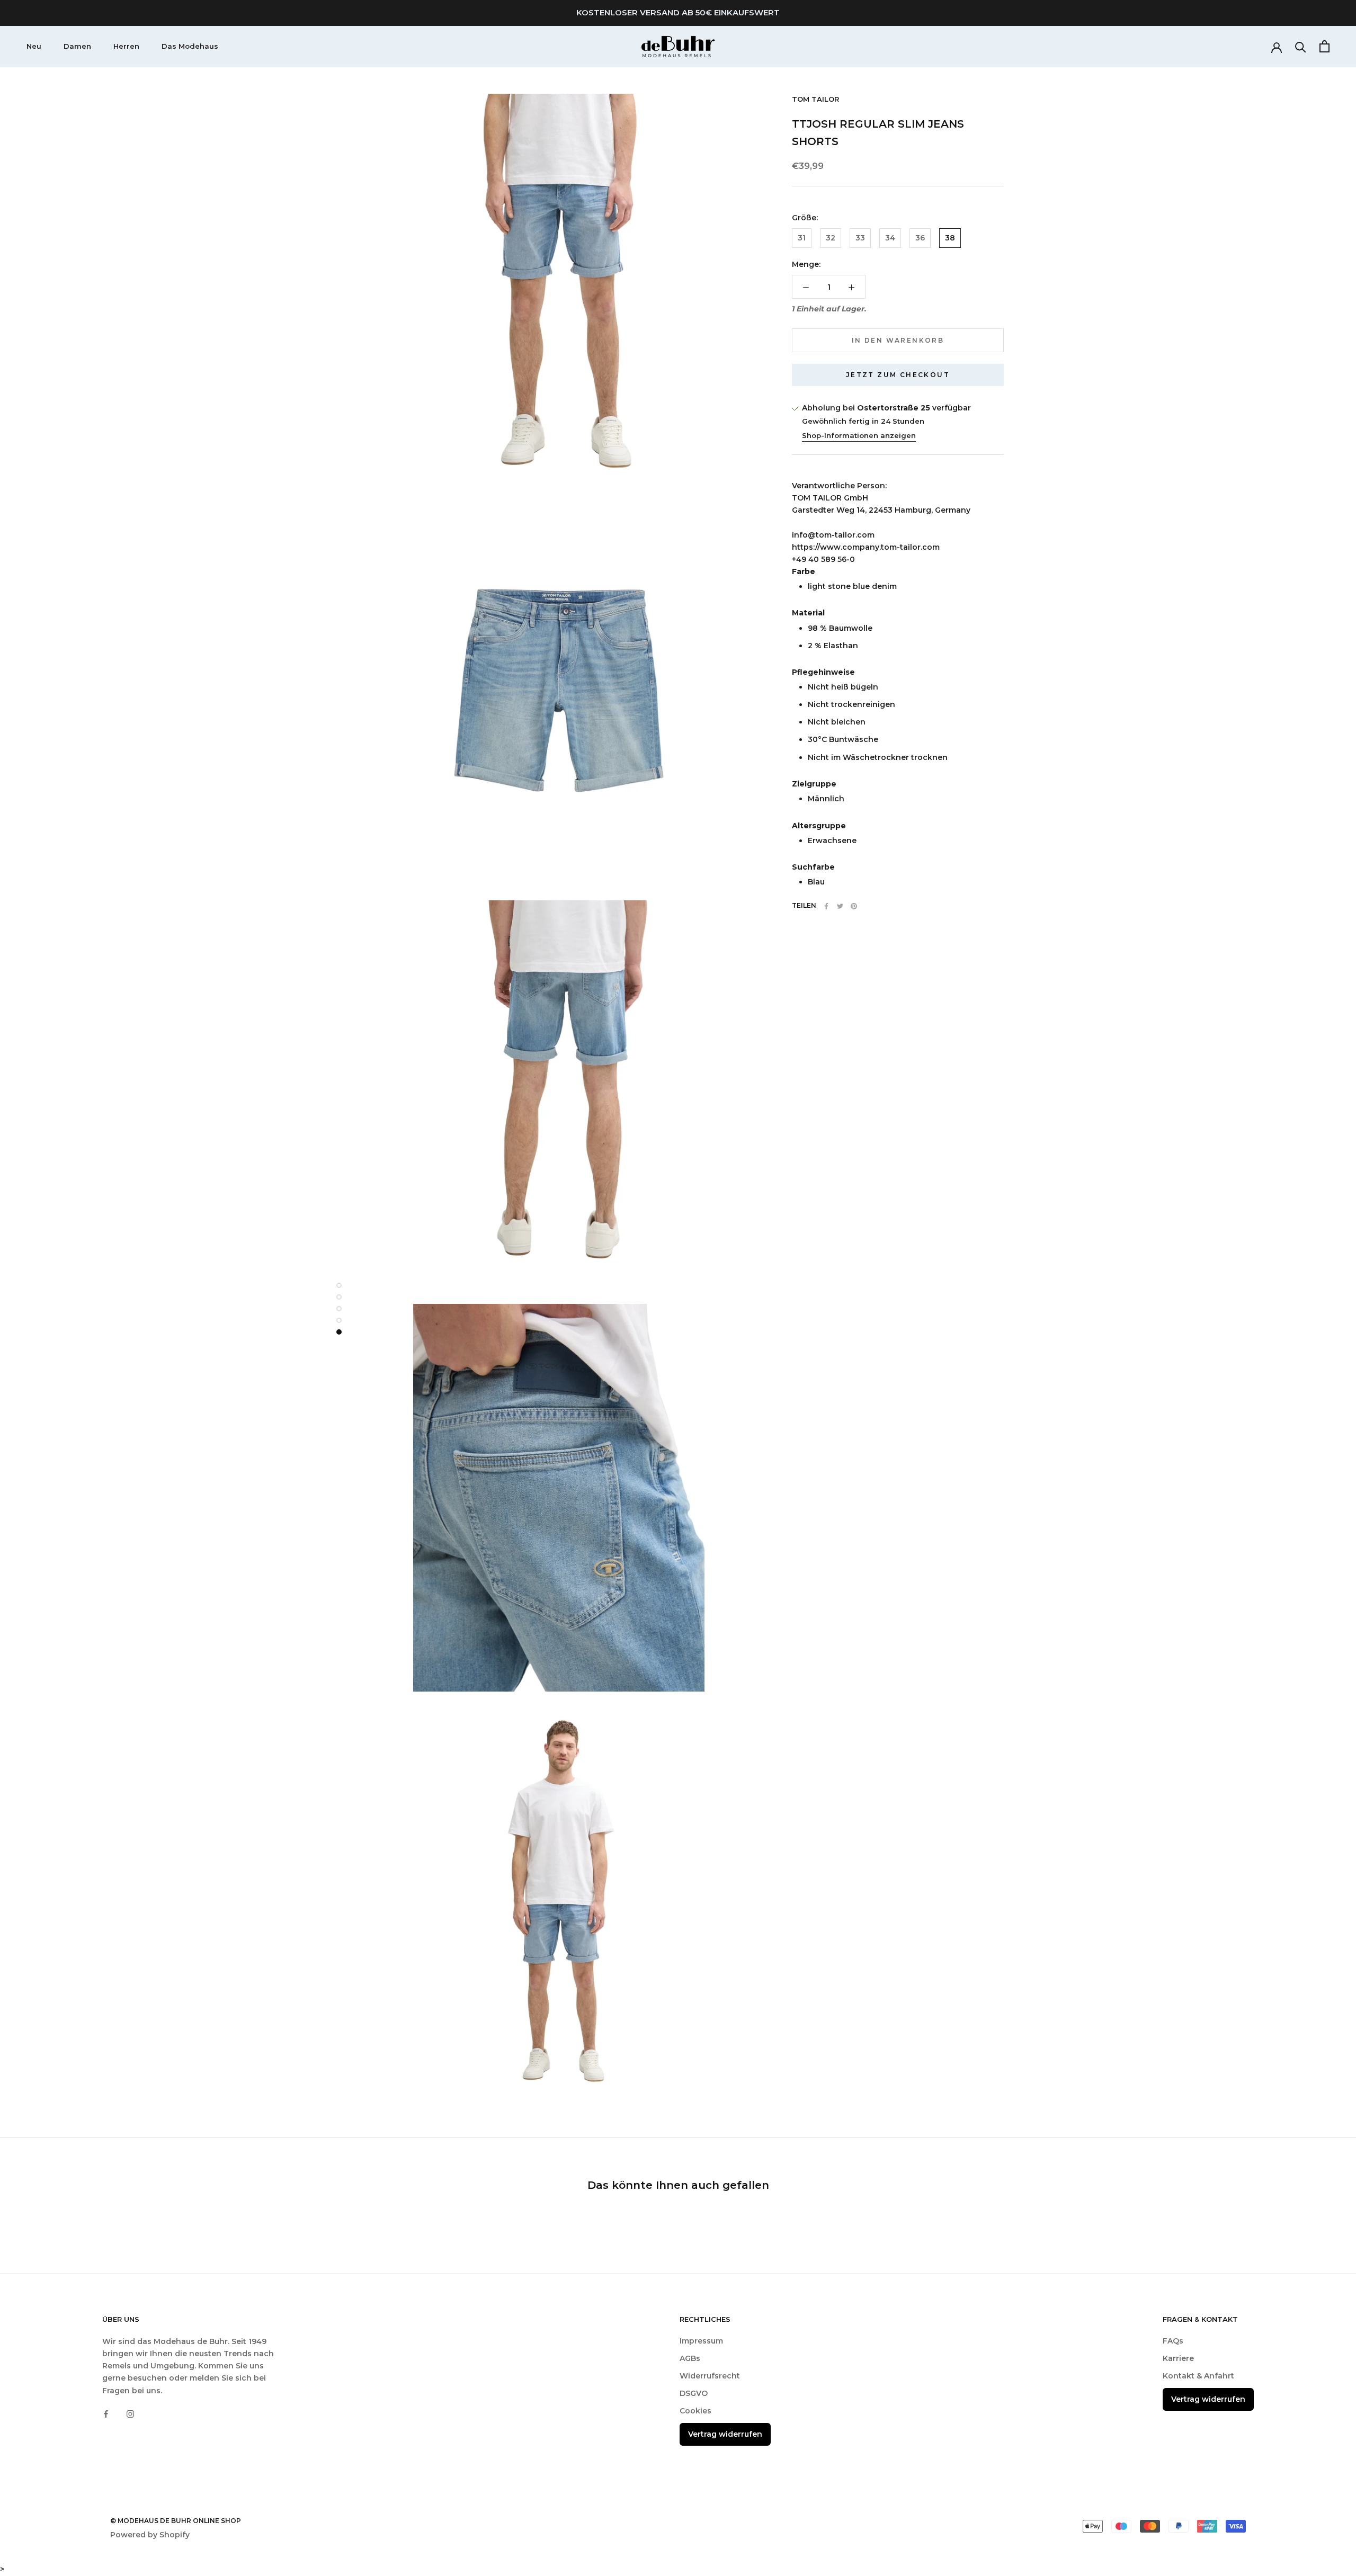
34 (890, 238)
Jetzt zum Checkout (898, 375)
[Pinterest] (854, 906)
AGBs (690, 2358)
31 (802, 238)
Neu (34, 46)
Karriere (1178, 2358)
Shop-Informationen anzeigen (859, 435)
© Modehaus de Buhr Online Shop (176, 2521)
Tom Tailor (815, 99)
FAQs (1173, 2341)
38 (950, 238)
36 (920, 238)
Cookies (695, 2411)
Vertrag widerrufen (725, 2434)
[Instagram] (130, 2414)
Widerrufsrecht (710, 2376)
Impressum (701, 2341)
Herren (126, 46)
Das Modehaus (190, 46)
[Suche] (1301, 46)
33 (860, 238)
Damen (77, 46)
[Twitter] (840, 906)
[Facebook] (826, 906)
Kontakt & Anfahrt (1198, 2376)
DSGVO (694, 2393)
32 (831, 238)
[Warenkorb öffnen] (1324, 46)
